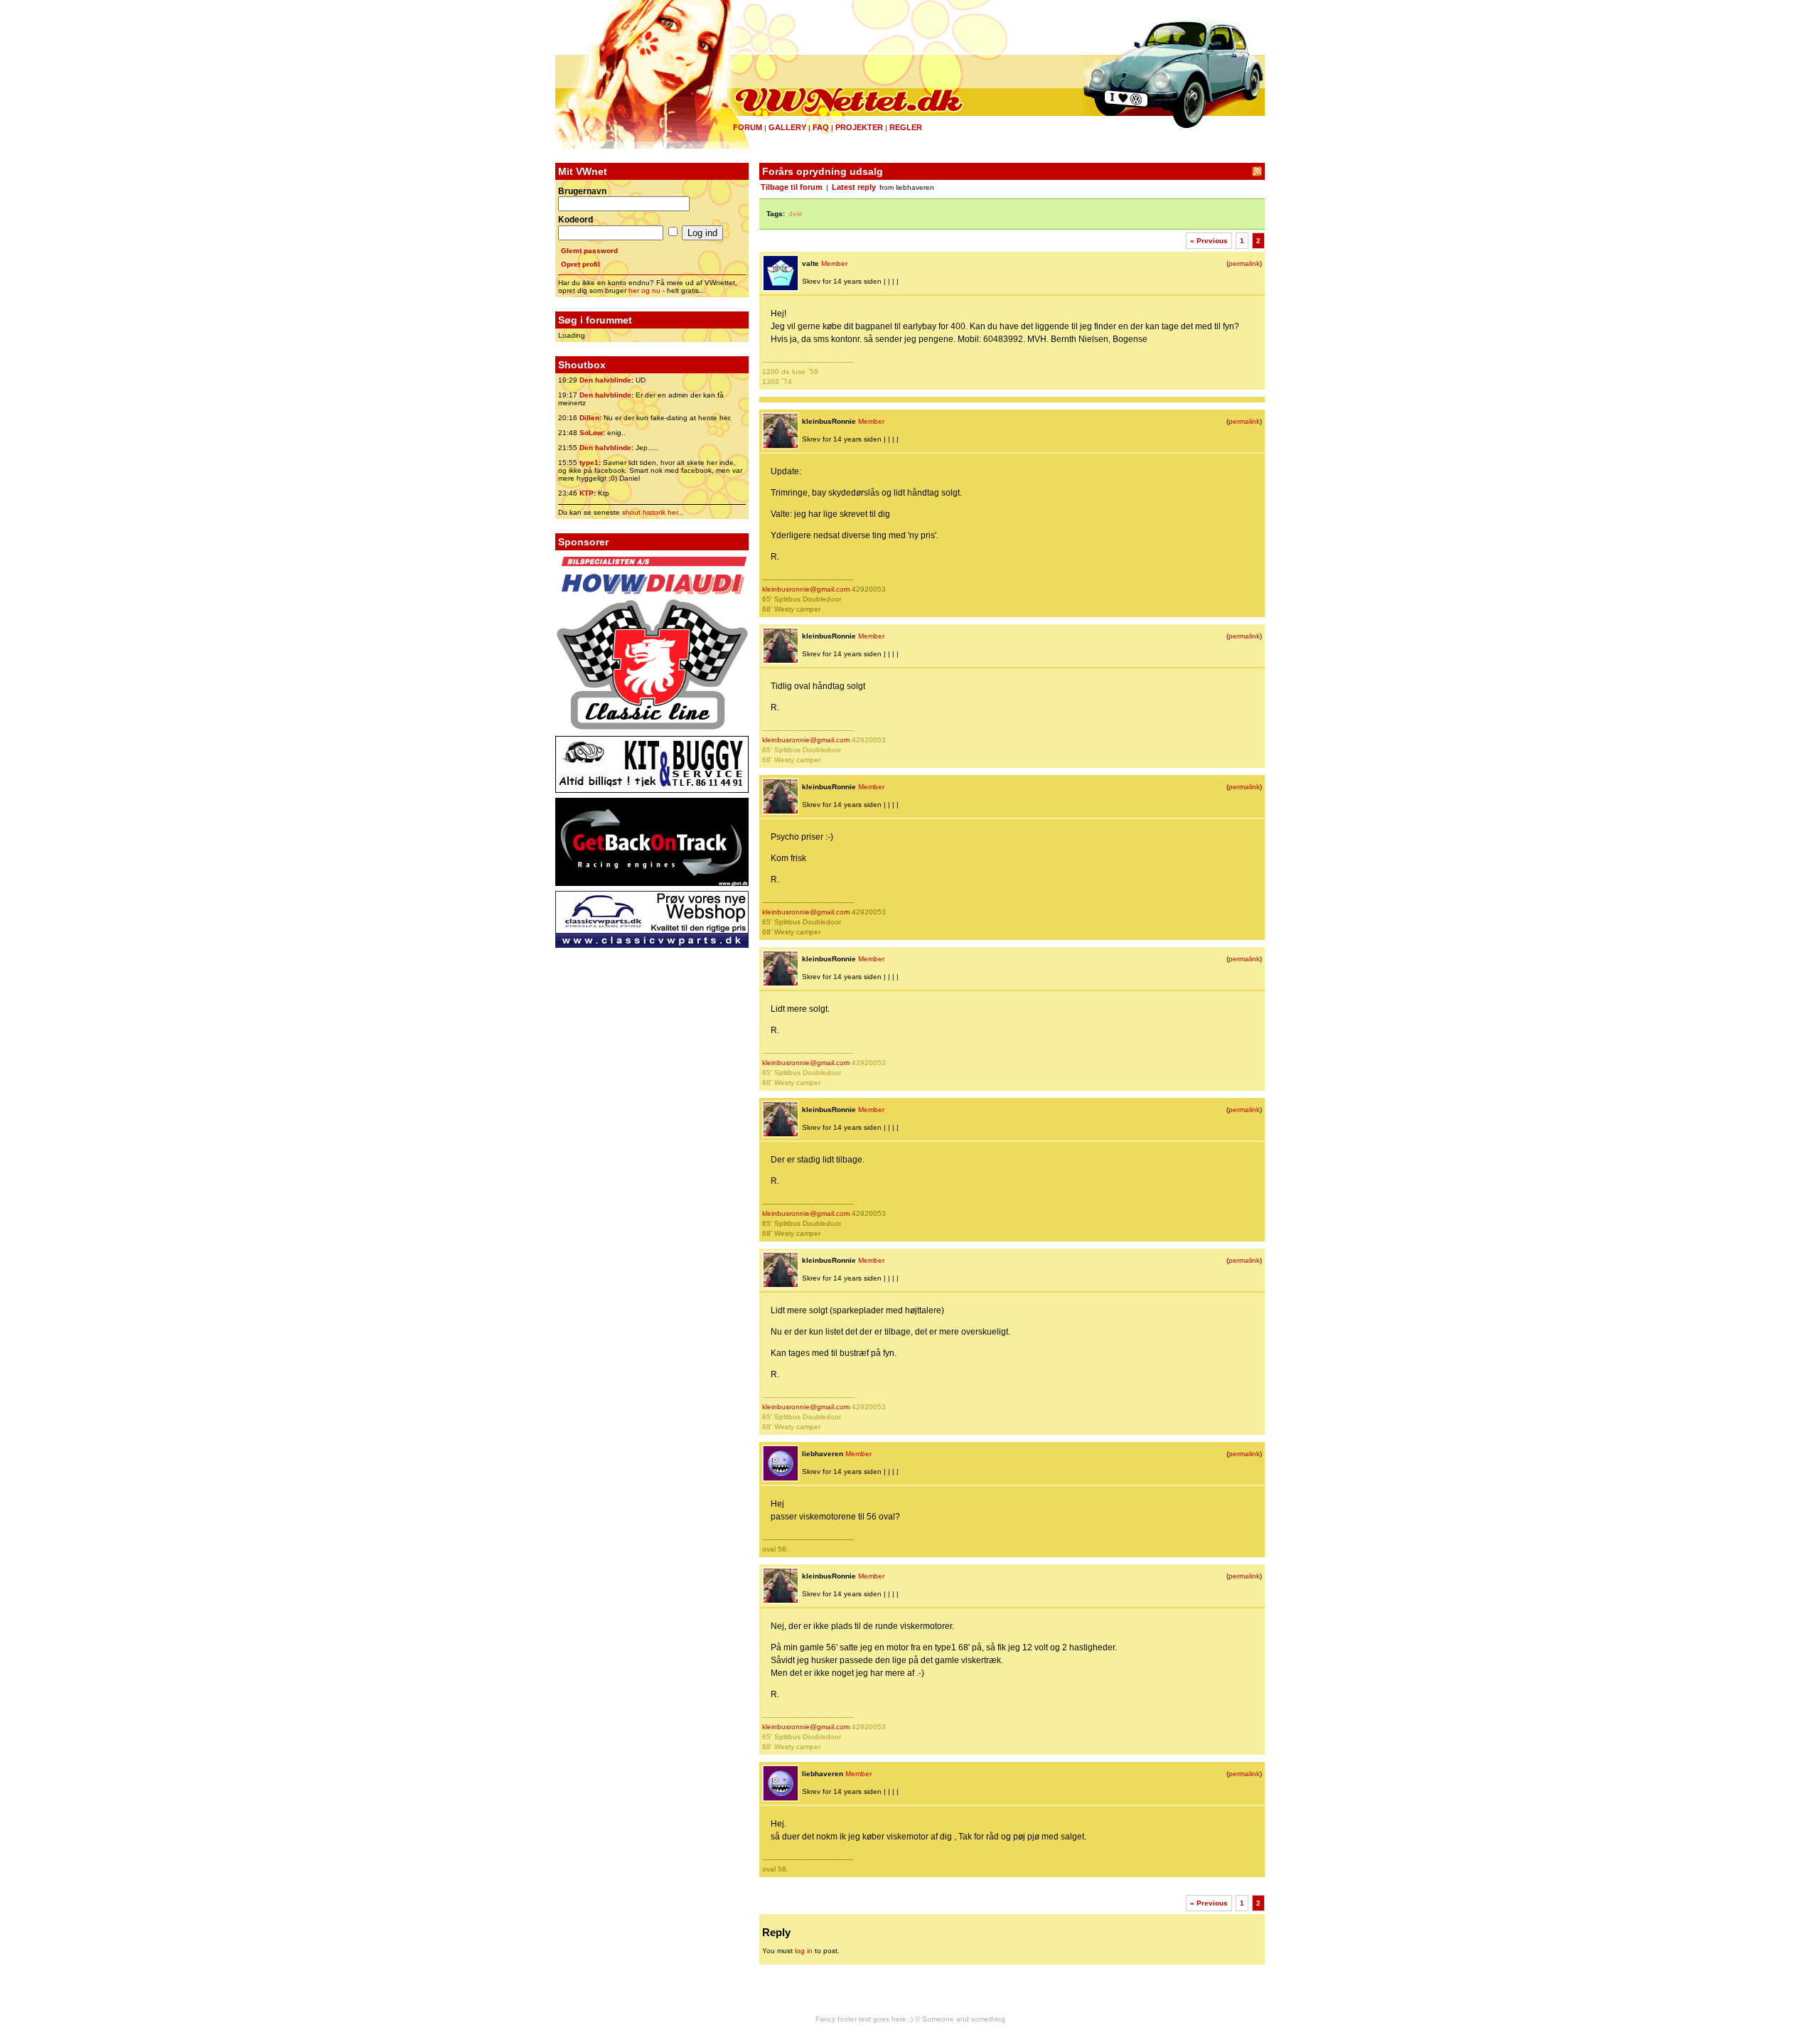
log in (804, 1951)
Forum (748, 127)
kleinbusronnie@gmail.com (806, 589)
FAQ (821, 127)
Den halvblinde (605, 380)
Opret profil (580, 264)
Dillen (589, 418)
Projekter (859, 127)
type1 (589, 463)
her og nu (644, 290)
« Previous (1209, 241)
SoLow (591, 433)
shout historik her (650, 512)
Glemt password (589, 251)
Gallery (787, 127)
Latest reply (854, 187)
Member (834, 263)
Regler (906, 127)
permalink (1244, 263)
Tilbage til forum (792, 187)
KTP (587, 493)
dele (796, 214)
